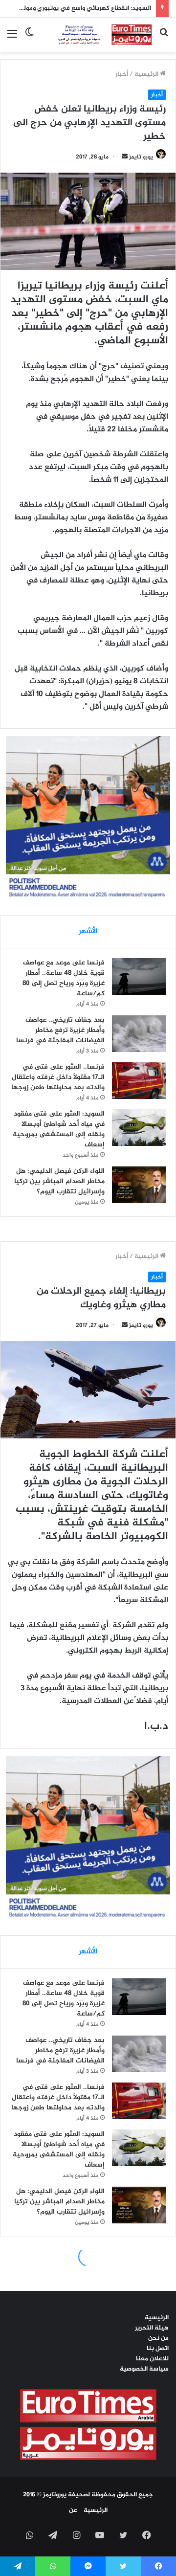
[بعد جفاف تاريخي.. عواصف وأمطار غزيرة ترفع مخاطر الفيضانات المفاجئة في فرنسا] (139, 1034)
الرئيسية (147, 74)
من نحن (158, 2338)
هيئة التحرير (152, 2328)
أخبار (122, 74)
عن (73, 2510)
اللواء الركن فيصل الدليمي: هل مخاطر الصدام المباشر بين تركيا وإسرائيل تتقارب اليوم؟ (59, 1181)
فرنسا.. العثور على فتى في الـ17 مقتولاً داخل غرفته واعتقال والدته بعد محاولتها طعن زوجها (58, 1077)
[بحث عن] (164, 38)
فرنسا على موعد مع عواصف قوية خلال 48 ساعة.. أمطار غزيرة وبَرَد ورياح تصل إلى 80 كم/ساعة (64, 978)
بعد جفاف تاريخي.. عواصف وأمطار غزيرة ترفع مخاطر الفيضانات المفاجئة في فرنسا (60, 1030)
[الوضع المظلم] (29, 38)
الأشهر (88, 931)
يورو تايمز (141, 157)
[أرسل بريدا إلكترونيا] (125, 157)
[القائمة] (12, 38)
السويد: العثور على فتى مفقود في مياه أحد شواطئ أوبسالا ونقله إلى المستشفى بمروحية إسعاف (59, 1129)
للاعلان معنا (152, 2359)
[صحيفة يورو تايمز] (97, 35)
